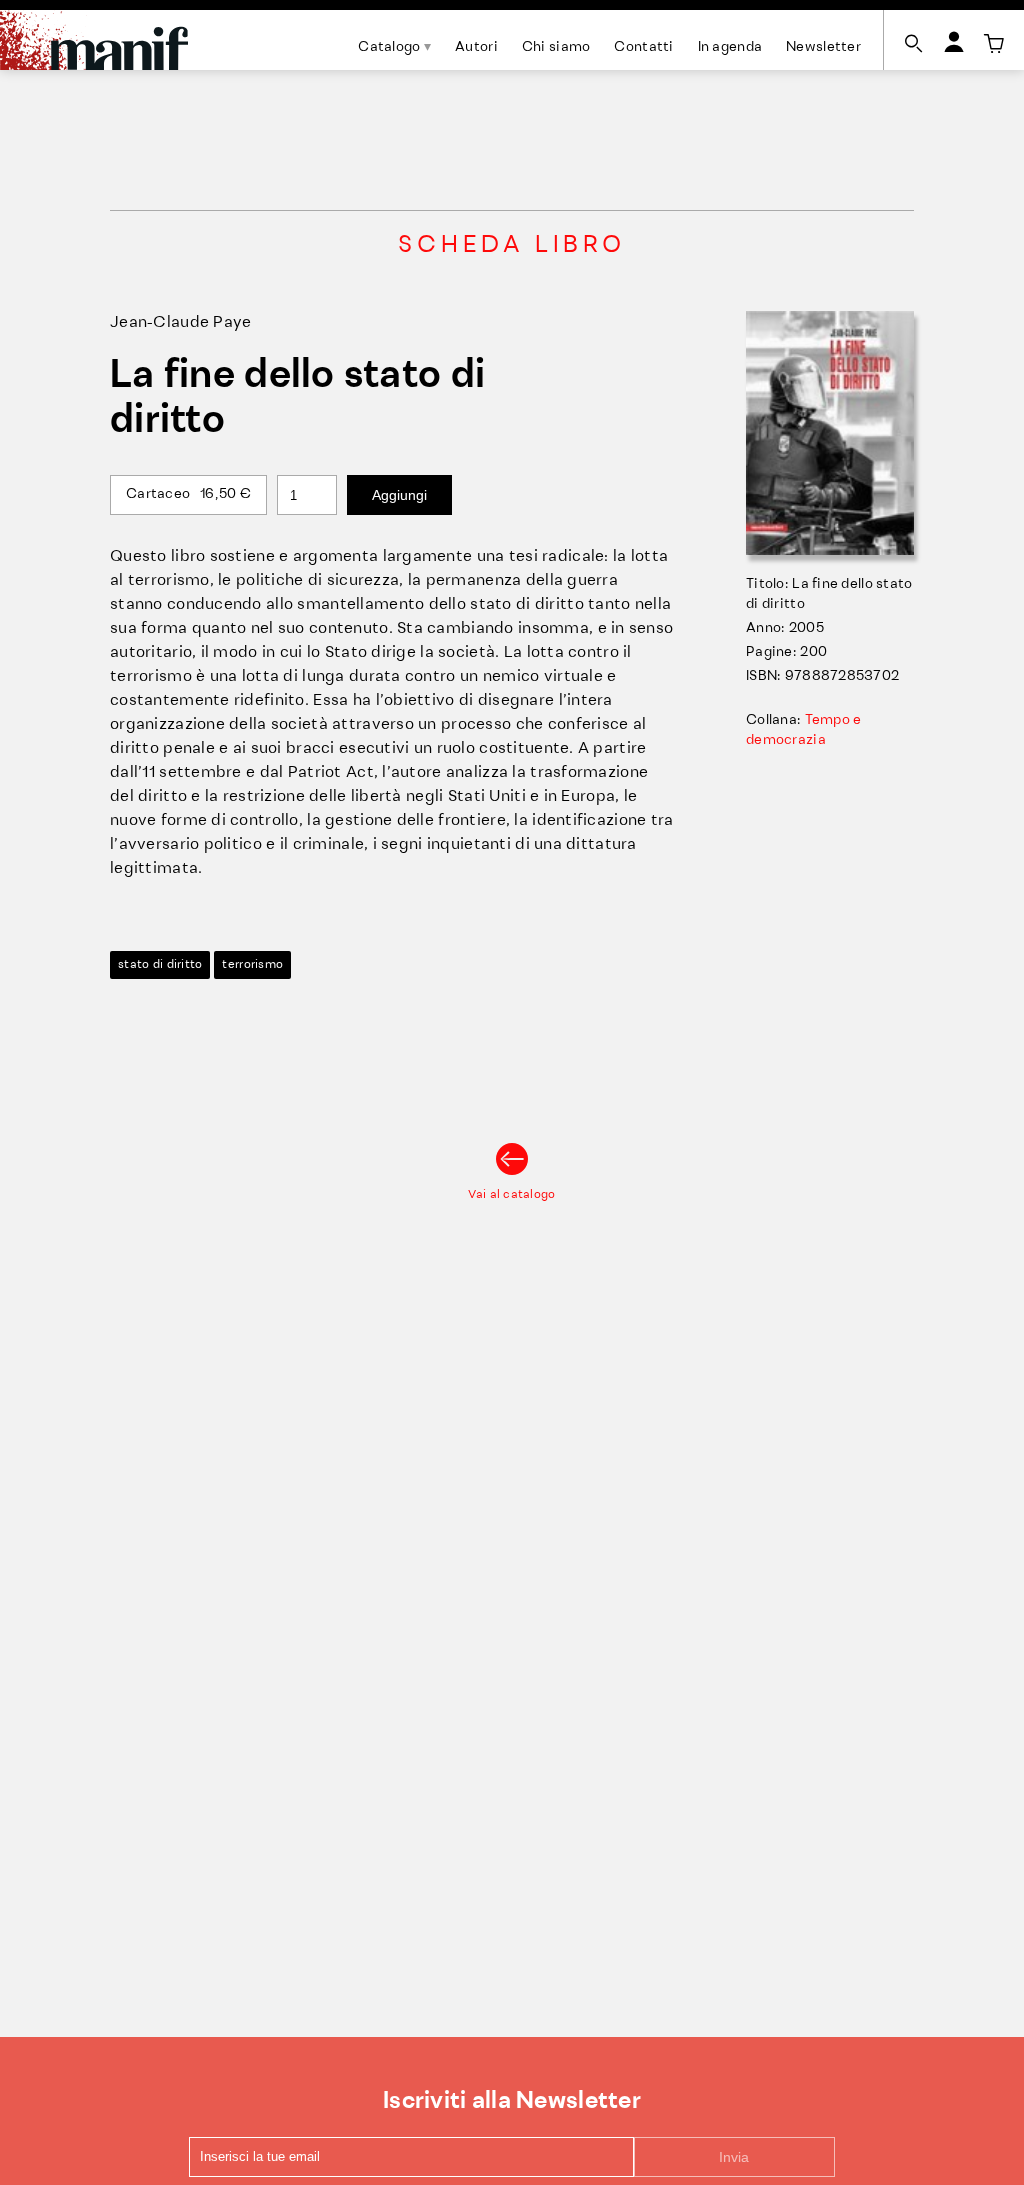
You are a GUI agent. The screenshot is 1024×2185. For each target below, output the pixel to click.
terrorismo (252, 965)
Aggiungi (399, 495)
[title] (994, 44)
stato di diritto (160, 965)
